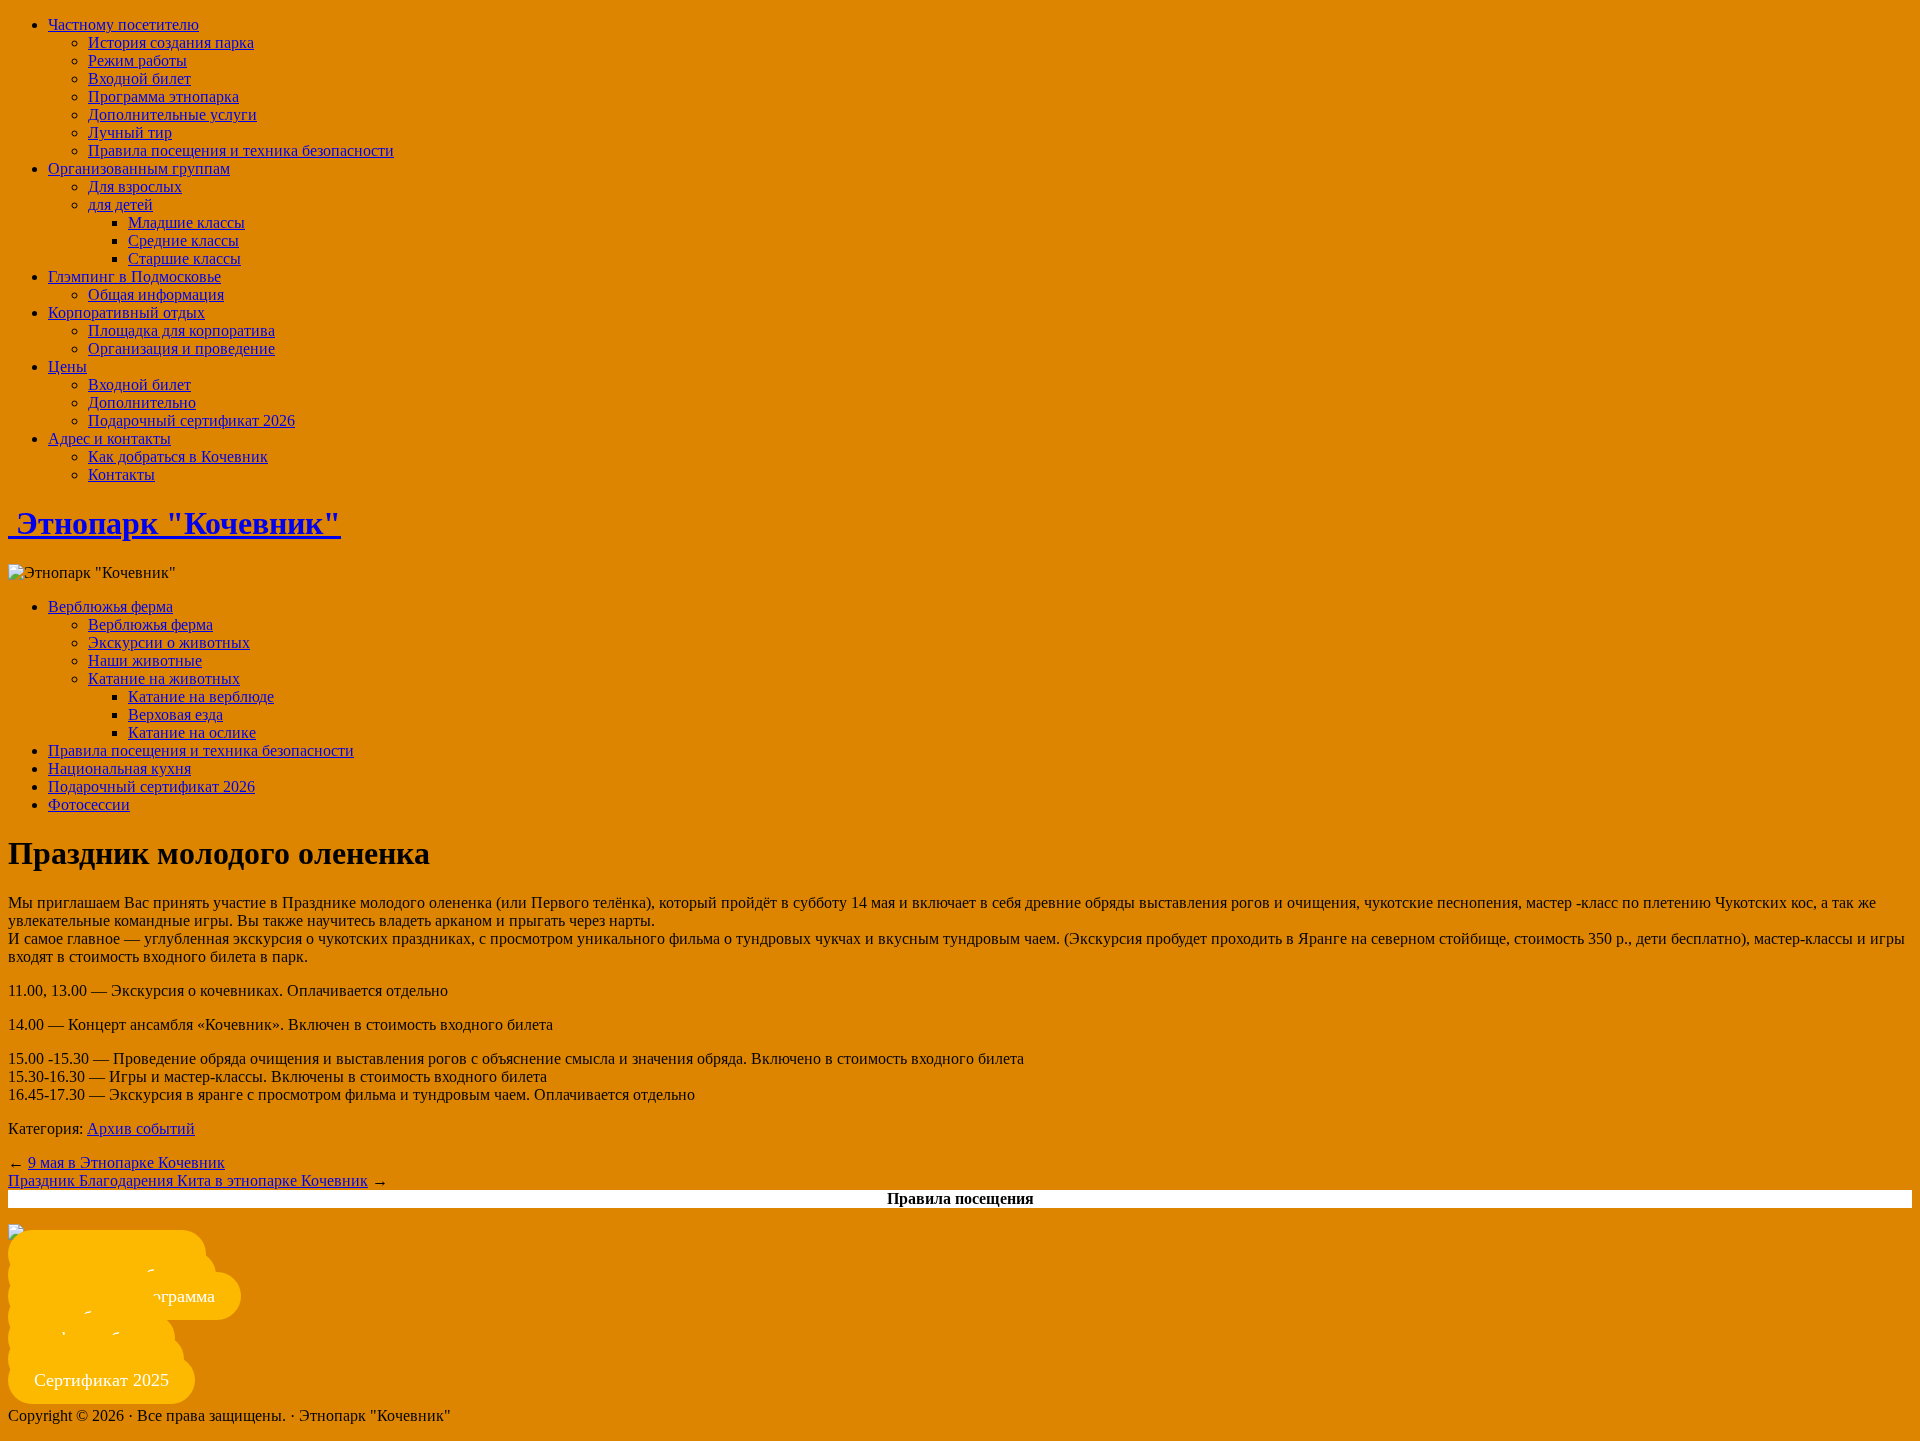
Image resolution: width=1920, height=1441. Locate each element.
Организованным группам (139, 168)
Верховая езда (175, 714)
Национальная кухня (119, 768)
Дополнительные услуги (172, 114)
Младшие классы (186, 222)
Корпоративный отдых (126, 312)
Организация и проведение (181, 348)
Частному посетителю (123, 24)
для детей (120, 204)
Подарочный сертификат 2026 (191, 420)
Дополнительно (142, 402)
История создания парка (171, 42)
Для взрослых (135, 186)
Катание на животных (164, 678)
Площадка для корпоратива (181, 330)
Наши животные (145, 660)
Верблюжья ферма (110, 606)
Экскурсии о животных (169, 642)
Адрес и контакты (109, 438)
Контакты (121, 474)
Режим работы (137, 60)
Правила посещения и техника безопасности (241, 150)
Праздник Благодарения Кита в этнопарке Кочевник (188, 1180)
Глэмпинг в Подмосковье (134, 276)
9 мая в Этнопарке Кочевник (126, 1162)
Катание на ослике (192, 732)
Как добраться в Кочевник (178, 456)
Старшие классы (184, 258)
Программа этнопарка (163, 96)
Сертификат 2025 (101, 1380)
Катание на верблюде (201, 696)
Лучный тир (130, 132)
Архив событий (141, 1128)
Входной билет (139, 78)
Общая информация (156, 294)
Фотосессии (89, 804)
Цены (67, 366)
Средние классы (183, 240)
